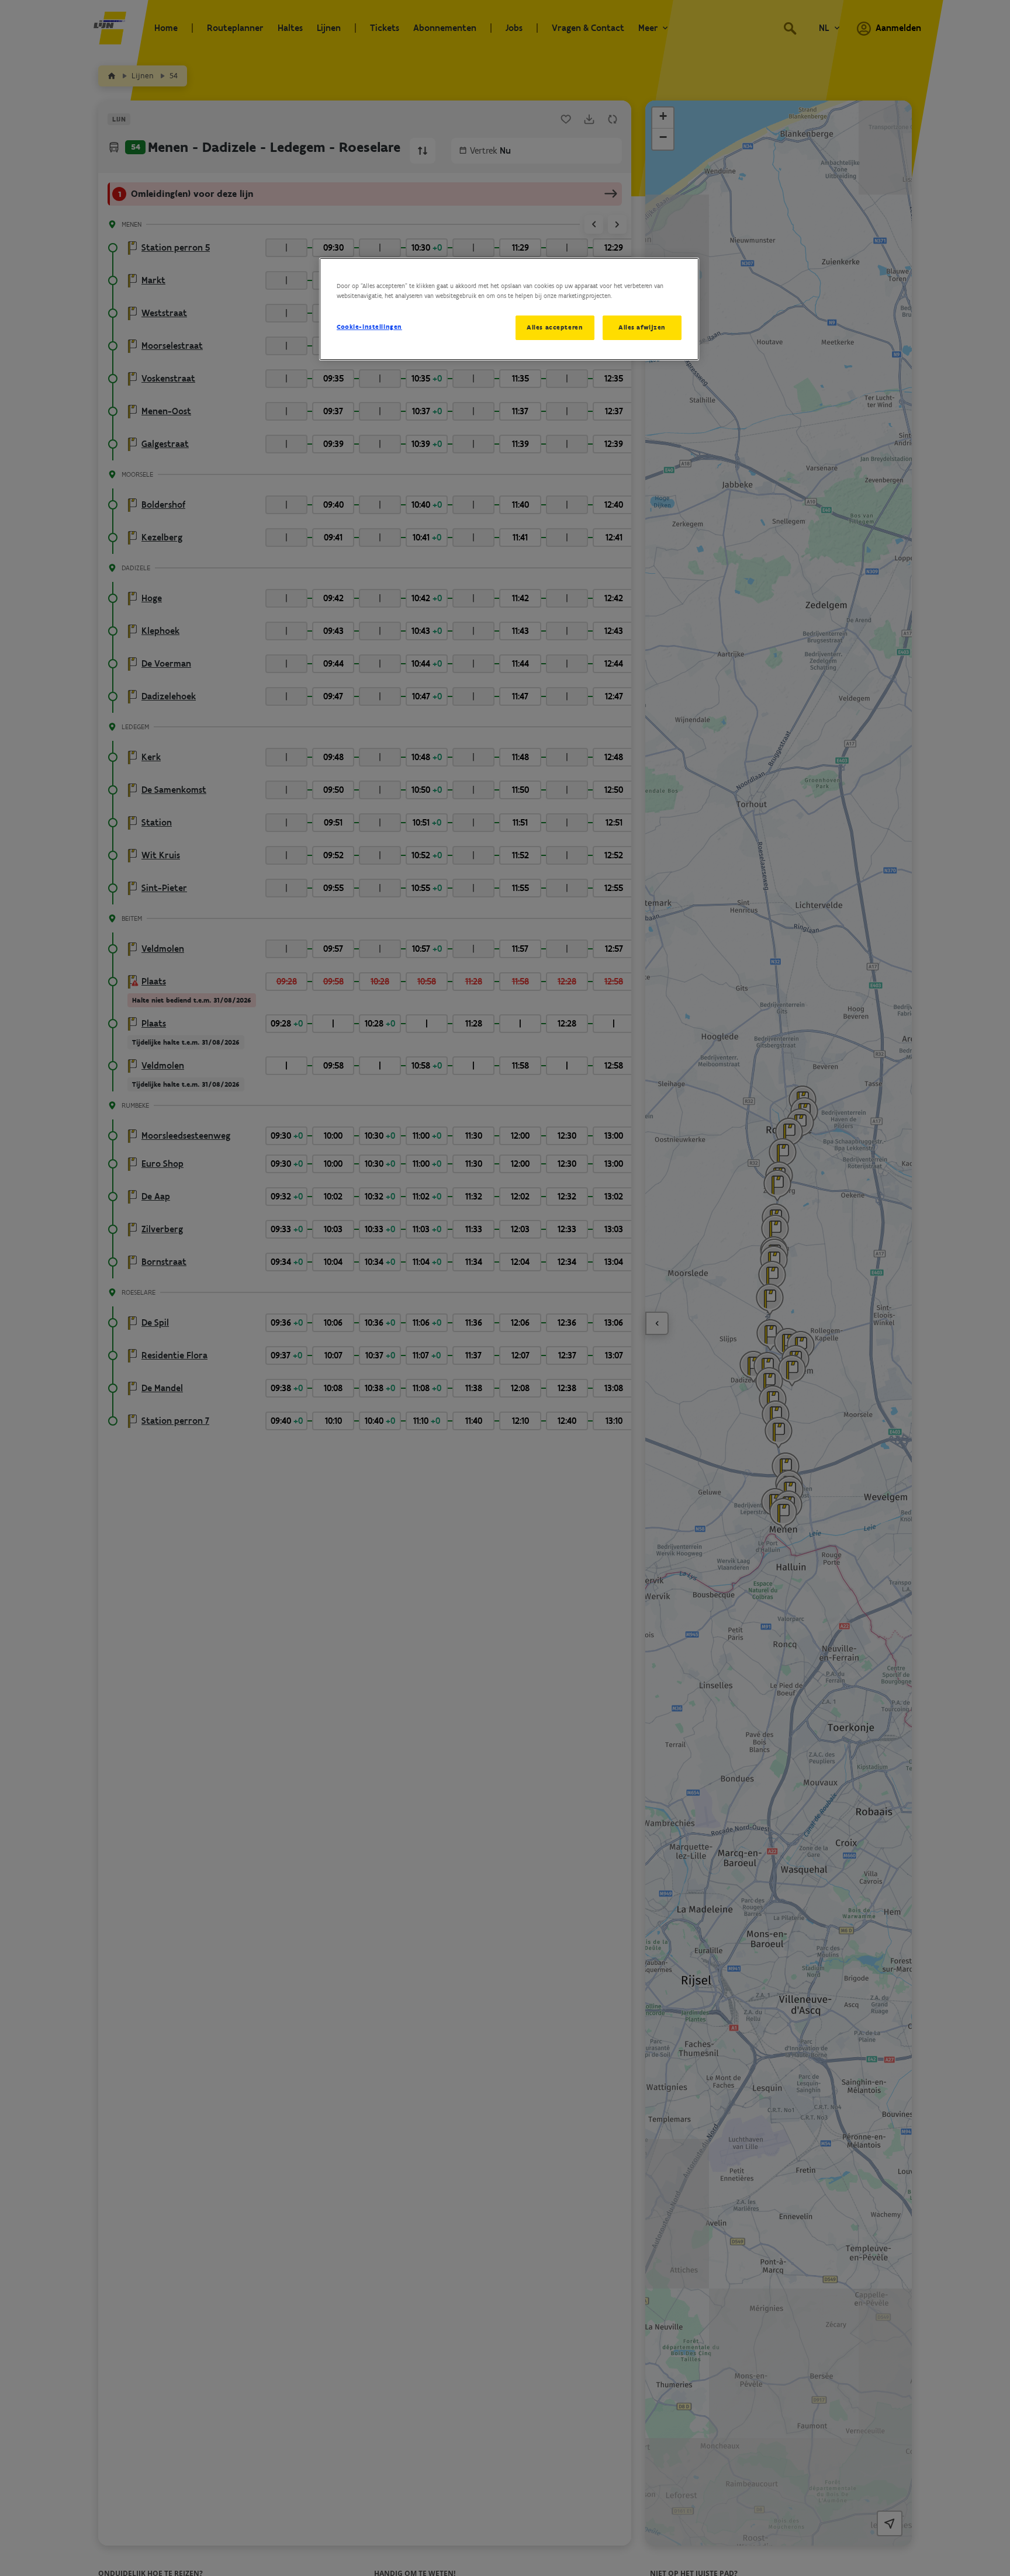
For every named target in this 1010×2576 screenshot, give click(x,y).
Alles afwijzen (642, 327)
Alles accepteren (555, 327)
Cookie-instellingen (369, 327)
